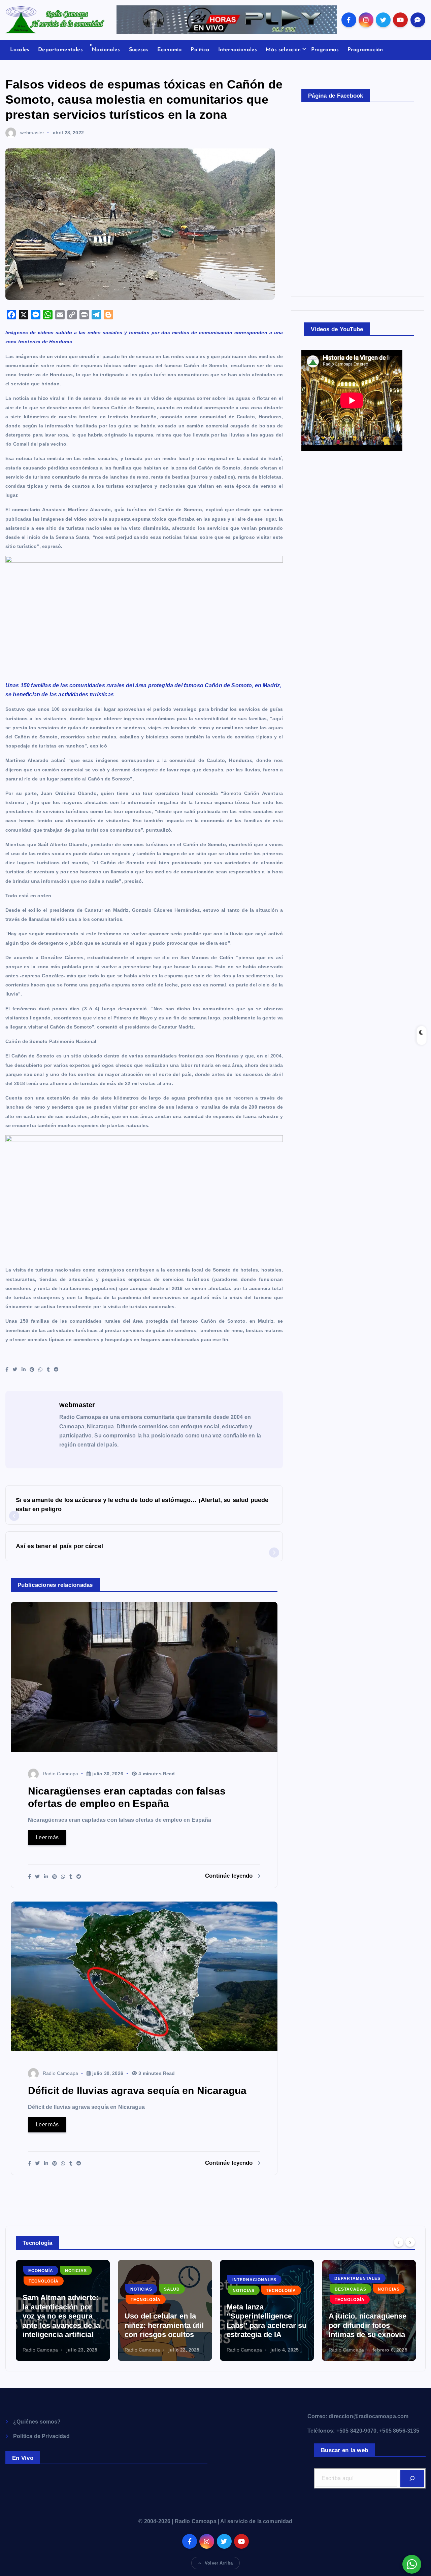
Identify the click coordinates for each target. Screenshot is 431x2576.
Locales (20, 50)
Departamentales (60, 50)
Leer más (47, 1837)
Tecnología (44, 2300)
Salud (70, 2289)
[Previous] (399, 2242)
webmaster (32, 133)
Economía (170, 50)
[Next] (410, 2242)
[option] (63, 2310)
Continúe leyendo (230, 1876)
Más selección (283, 50)
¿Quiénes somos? (37, 2422)
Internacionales (238, 50)
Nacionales (106, 50)
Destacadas (248, 2289)
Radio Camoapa (60, 1774)
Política (200, 50)
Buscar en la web (344, 2450)
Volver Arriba (219, 2563)
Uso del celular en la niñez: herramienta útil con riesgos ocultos (62, 2325)
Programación (365, 50)
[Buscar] (412, 2478)
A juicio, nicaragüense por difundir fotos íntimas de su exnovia (266, 2325)
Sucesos (139, 50)
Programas (325, 50)
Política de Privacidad (41, 2436)
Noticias (39, 2289)
